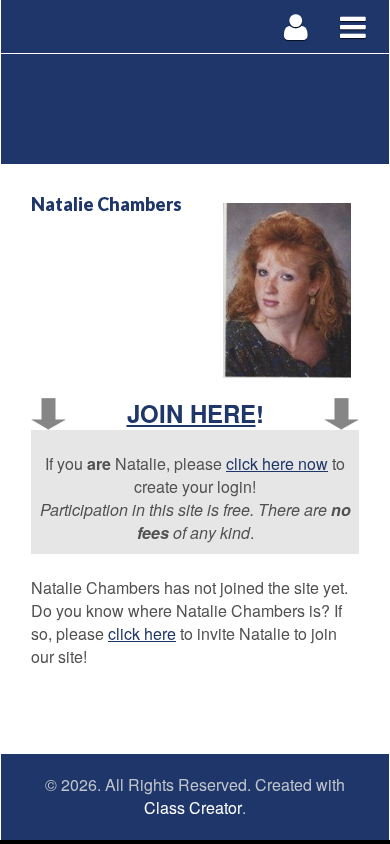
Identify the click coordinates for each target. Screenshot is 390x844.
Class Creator (193, 808)
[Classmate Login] (296, 26)
